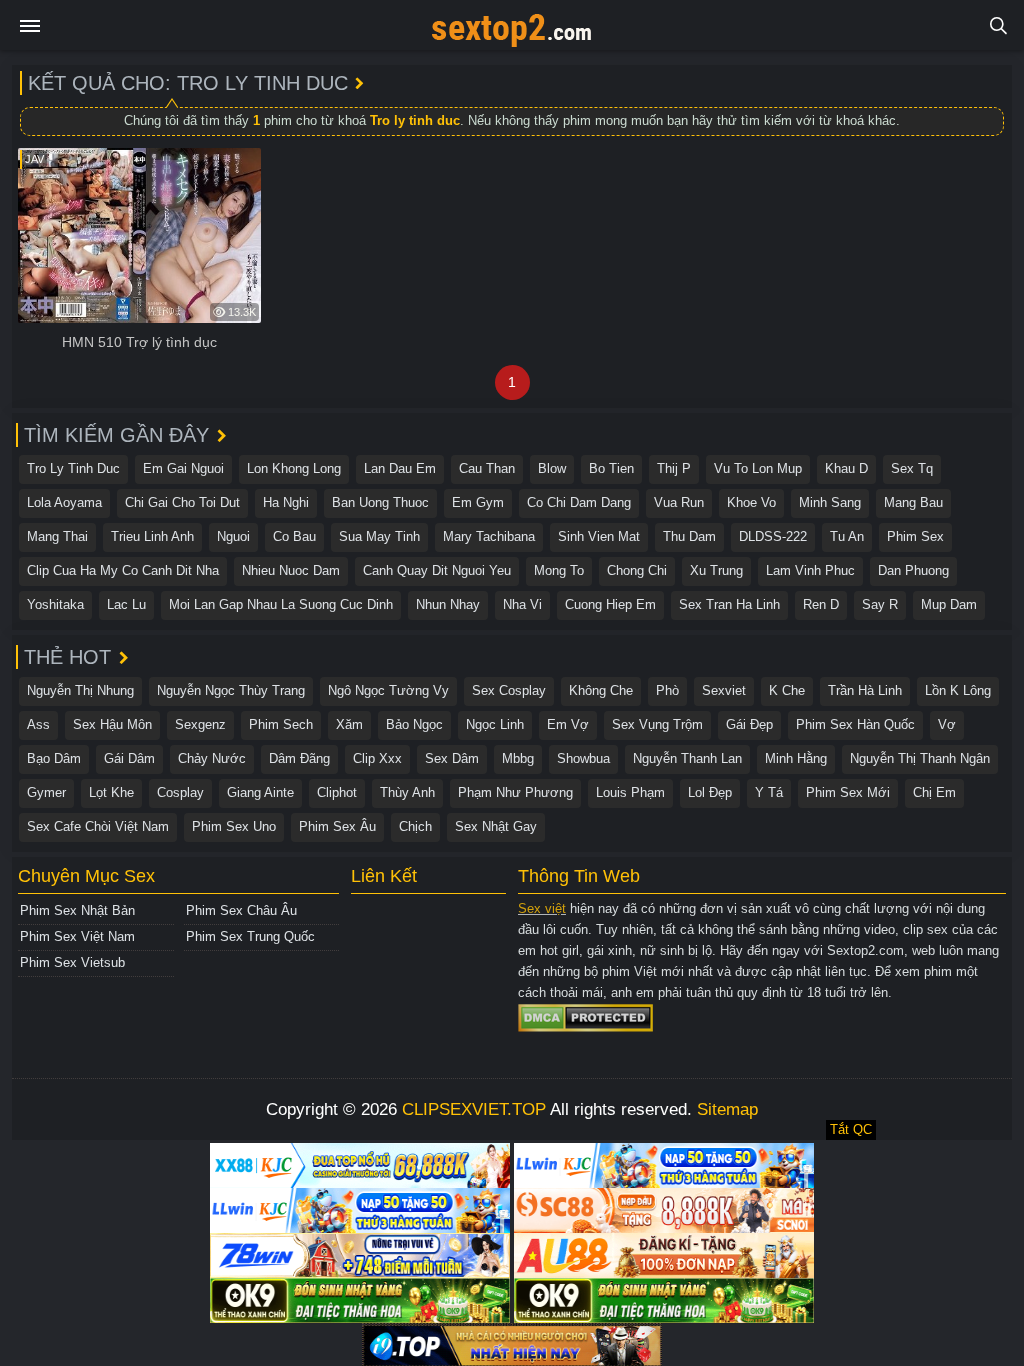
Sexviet (724, 690)
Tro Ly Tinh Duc (73, 468)
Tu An (847, 536)
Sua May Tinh (379, 536)
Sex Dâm (452, 758)
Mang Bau (913, 502)
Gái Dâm (129, 758)
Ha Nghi (286, 502)
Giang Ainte (260, 792)
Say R (880, 604)
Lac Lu (126, 604)
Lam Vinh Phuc (810, 570)
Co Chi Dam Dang (579, 502)
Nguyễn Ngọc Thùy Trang (231, 690)
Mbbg (518, 758)
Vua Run (679, 502)
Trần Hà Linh (865, 690)
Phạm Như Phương (515, 792)
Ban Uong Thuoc (380, 502)
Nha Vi (522, 604)
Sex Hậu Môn (112, 724)
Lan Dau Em (400, 468)
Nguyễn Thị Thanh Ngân (920, 758)
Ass (38, 724)
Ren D (821, 604)
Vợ (947, 724)
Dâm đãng (299, 758)
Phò (667, 690)
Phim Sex (915, 536)
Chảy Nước (212, 758)
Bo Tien (611, 468)
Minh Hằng (796, 758)
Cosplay (180, 792)
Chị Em (934, 792)
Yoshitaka (55, 604)
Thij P (674, 468)
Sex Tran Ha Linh (729, 604)
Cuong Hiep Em (610, 604)
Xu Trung (716, 570)
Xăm (349, 724)
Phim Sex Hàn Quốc (855, 724)
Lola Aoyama (64, 502)
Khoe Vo (751, 502)
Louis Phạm (630, 792)
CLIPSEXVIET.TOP (474, 1109)
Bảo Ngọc (414, 724)
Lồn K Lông (958, 690)
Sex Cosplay (509, 690)
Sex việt (542, 908)
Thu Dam (689, 536)
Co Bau (294, 536)
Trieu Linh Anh (152, 536)
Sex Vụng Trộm (657, 724)
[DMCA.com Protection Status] (585, 1016)
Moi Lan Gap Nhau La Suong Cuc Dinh (281, 604)
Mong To (559, 570)
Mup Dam (949, 604)
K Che (787, 690)
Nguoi (233, 536)
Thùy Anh (407, 792)
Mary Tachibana (489, 536)
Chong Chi (637, 570)
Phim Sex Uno (234, 826)
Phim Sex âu (337, 826)
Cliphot (337, 792)
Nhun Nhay (448, 604)
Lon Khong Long (294, 468)
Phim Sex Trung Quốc (250, 936)
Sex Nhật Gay (496, 826)
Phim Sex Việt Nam (77, 936)
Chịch (415, 826)
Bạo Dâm (54, 758)
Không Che (601, 690)
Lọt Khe (111, 792)
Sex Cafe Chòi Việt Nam (98, 826)
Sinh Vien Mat (599, 536)
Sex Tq (912, 468)
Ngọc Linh (495, 724)
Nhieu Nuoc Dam (291, 570)
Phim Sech (281, 724)
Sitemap (727, 1109)
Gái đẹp (749, 724)
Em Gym (478, 502)
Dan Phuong (913, 570)
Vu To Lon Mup (758, 468)
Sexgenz (200, 724)
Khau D (846, 468)
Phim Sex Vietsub (72, 962)
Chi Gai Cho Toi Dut (182, 502)
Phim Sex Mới (848, 792)
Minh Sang (830, 502)
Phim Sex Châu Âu (241, 910)
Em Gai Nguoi (183, 468)
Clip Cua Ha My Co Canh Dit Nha (123, 570)
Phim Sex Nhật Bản (77, 910)
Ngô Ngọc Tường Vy (388, 690)
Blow (552, 468)
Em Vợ (568, 724)
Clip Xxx (377, 758)
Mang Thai (57, 536)
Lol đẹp (710, 792)
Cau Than (487, 468)
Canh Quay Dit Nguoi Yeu (437, 570)
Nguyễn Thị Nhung (80, 690)
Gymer (46, 792)
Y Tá (769, 792)
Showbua (583, 758)
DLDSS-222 (773, 536)
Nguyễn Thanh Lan (687, 758)
